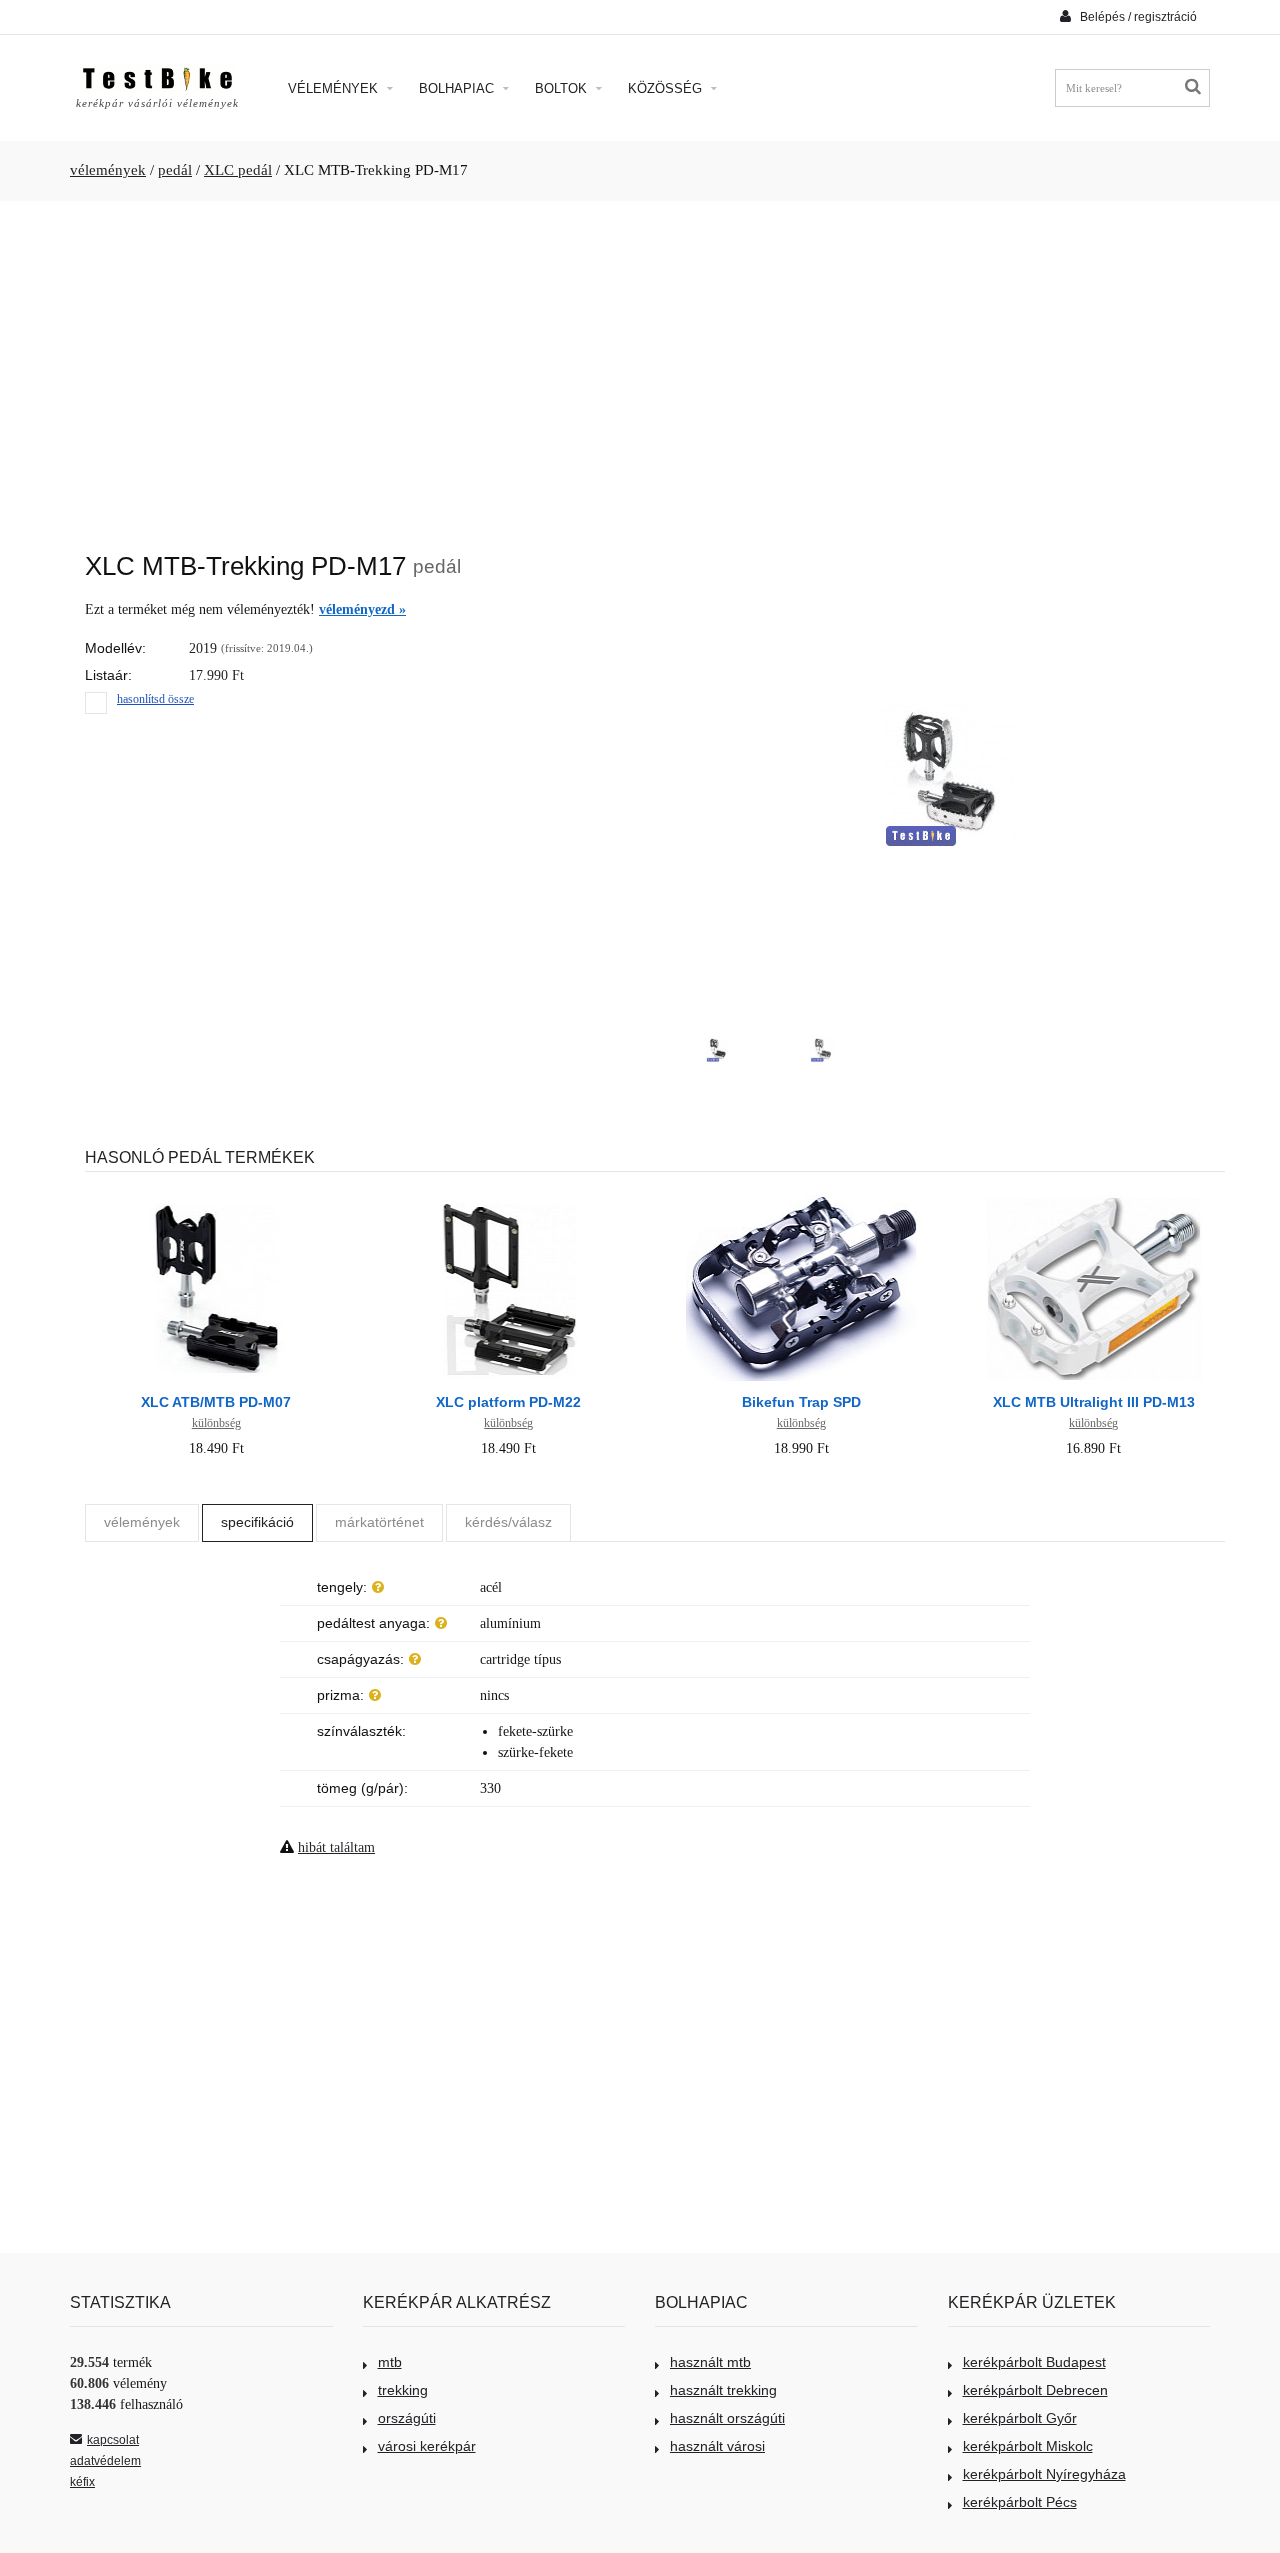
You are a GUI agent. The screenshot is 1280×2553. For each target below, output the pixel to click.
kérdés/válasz (508, 1522)
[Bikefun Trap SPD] (801, 1197)
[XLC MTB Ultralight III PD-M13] (1094, 1197)
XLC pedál (238, 170)
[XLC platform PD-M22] (509, 1197)
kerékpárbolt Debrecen (1035, 2390)
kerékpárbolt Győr (1020, 2418)
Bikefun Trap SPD (801, 1402)
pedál (175, 170)
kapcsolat (113, 2440)
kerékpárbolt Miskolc (1028, 2446)
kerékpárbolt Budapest (1034, 2362)
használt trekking (723, 2390)
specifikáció (257, 1522)
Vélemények (335, 88)
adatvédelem (105, 2461)
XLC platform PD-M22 (508, 1402)
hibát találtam (336, 1847)
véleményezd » (362, 609)
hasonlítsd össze (155, 699)
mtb (390, 2362)
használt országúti (727, 2418)
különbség (216, 1423)
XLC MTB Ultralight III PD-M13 (1094, 1402)
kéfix (82, 2482)
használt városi (717, 2446)
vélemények (108, 170)
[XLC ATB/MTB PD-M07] (216, 1197)
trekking (403, 2390)
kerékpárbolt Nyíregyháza (1044, 2474)
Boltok (563, 88)
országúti (407, 2418)
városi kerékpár (427, 2446)
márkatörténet (379, 1522)
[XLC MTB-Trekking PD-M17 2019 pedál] (717, 1049)
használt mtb (710, 2362)
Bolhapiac (458, 88)
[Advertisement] (640, 366)
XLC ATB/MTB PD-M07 (216, 1402)
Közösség (667, 88)
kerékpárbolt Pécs (1020, 2502)
